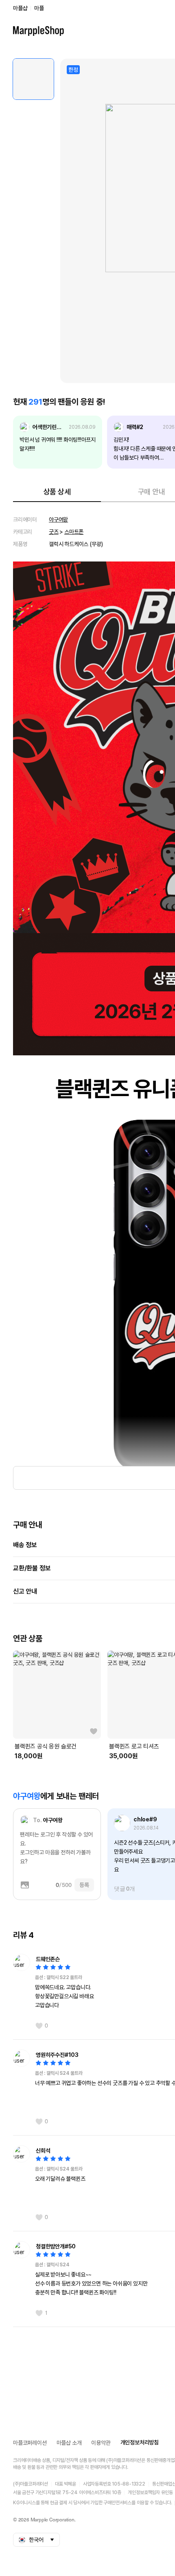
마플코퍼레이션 (30, 2443)
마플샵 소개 (69, 2443)
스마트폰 (74, 532)
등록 (84, 1885)
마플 (39, 8)
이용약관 (101, 2443)
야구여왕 (58, 520)
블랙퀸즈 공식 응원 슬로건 (46, 1746)
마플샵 (20, 8)
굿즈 (54, 532)
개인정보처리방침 (140, 2442)
